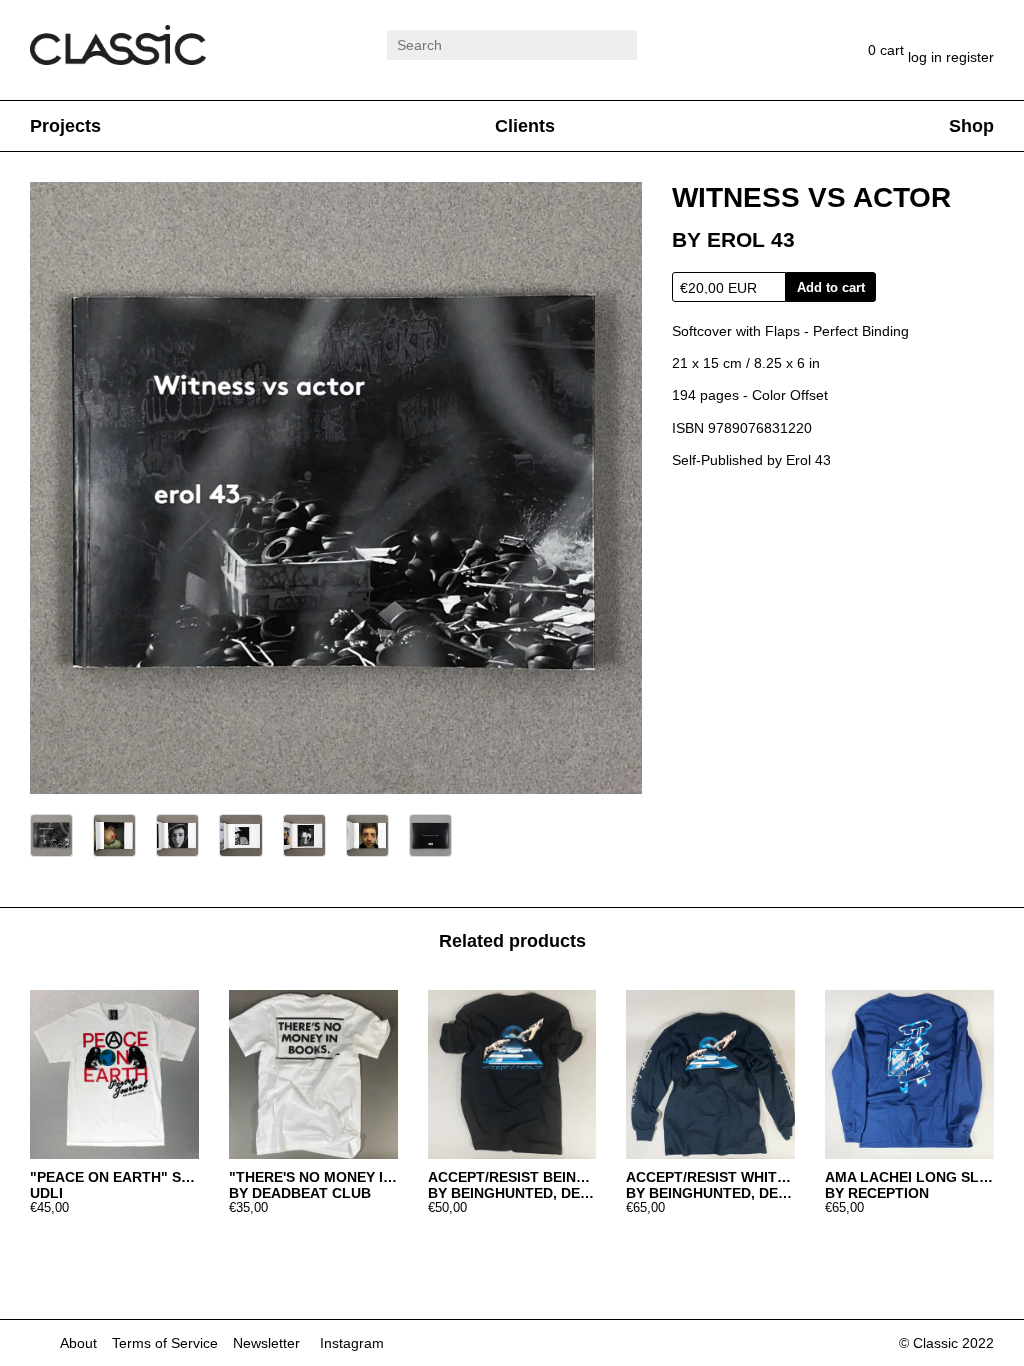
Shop (971, 126)
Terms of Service (165, 1343)
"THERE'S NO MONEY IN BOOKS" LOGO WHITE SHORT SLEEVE (313, 1177)
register (970, 57)
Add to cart (831, 287)
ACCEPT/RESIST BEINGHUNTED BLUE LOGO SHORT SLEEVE (512, 1177)
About (78, 1343)
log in (927, 57)
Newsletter (266, 1343)
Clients (525, 126)
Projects (65, 126)
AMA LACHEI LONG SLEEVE (909, 1177)
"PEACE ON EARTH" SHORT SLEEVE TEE (114, 1177)
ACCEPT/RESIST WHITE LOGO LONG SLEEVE (710, 1177)
